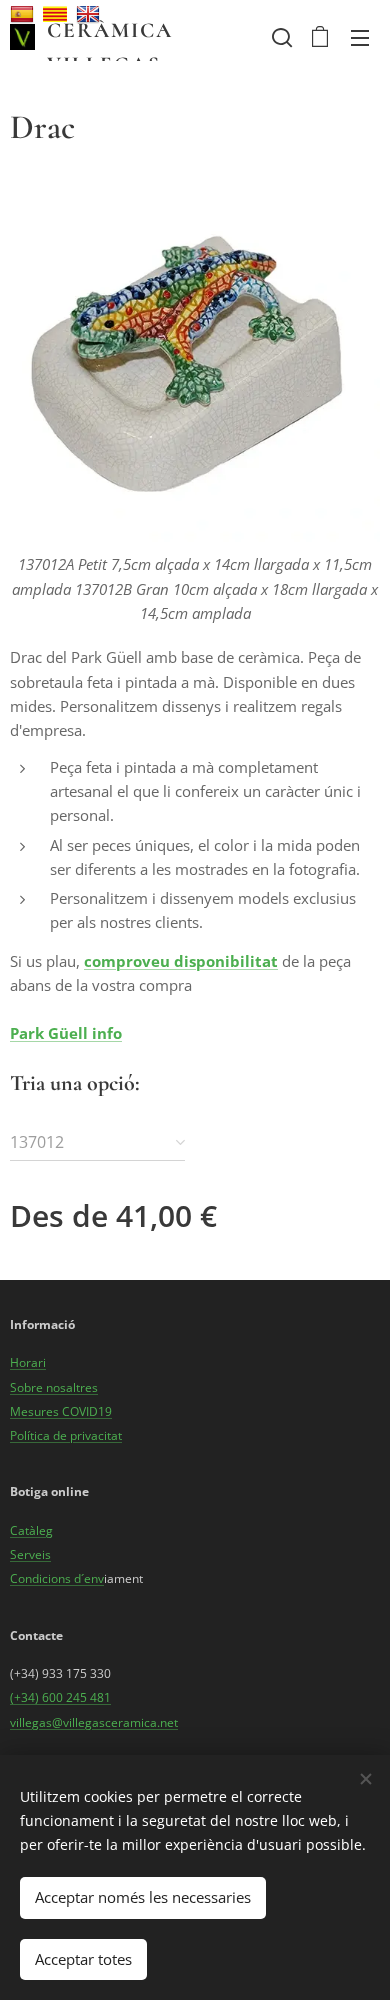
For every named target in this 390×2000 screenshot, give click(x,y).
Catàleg (31, 1530)
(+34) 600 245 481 (60, 1697)
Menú (360, 37)
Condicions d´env (57, 1578)
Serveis (30, 1554)
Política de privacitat (66, 1435)
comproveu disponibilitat (181, 961)
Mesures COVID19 (61, 1411)
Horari (28, 1362)
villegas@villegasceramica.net (94, 1722)
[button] (280, 37)
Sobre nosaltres (54, 1387)
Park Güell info (66, 1033)
